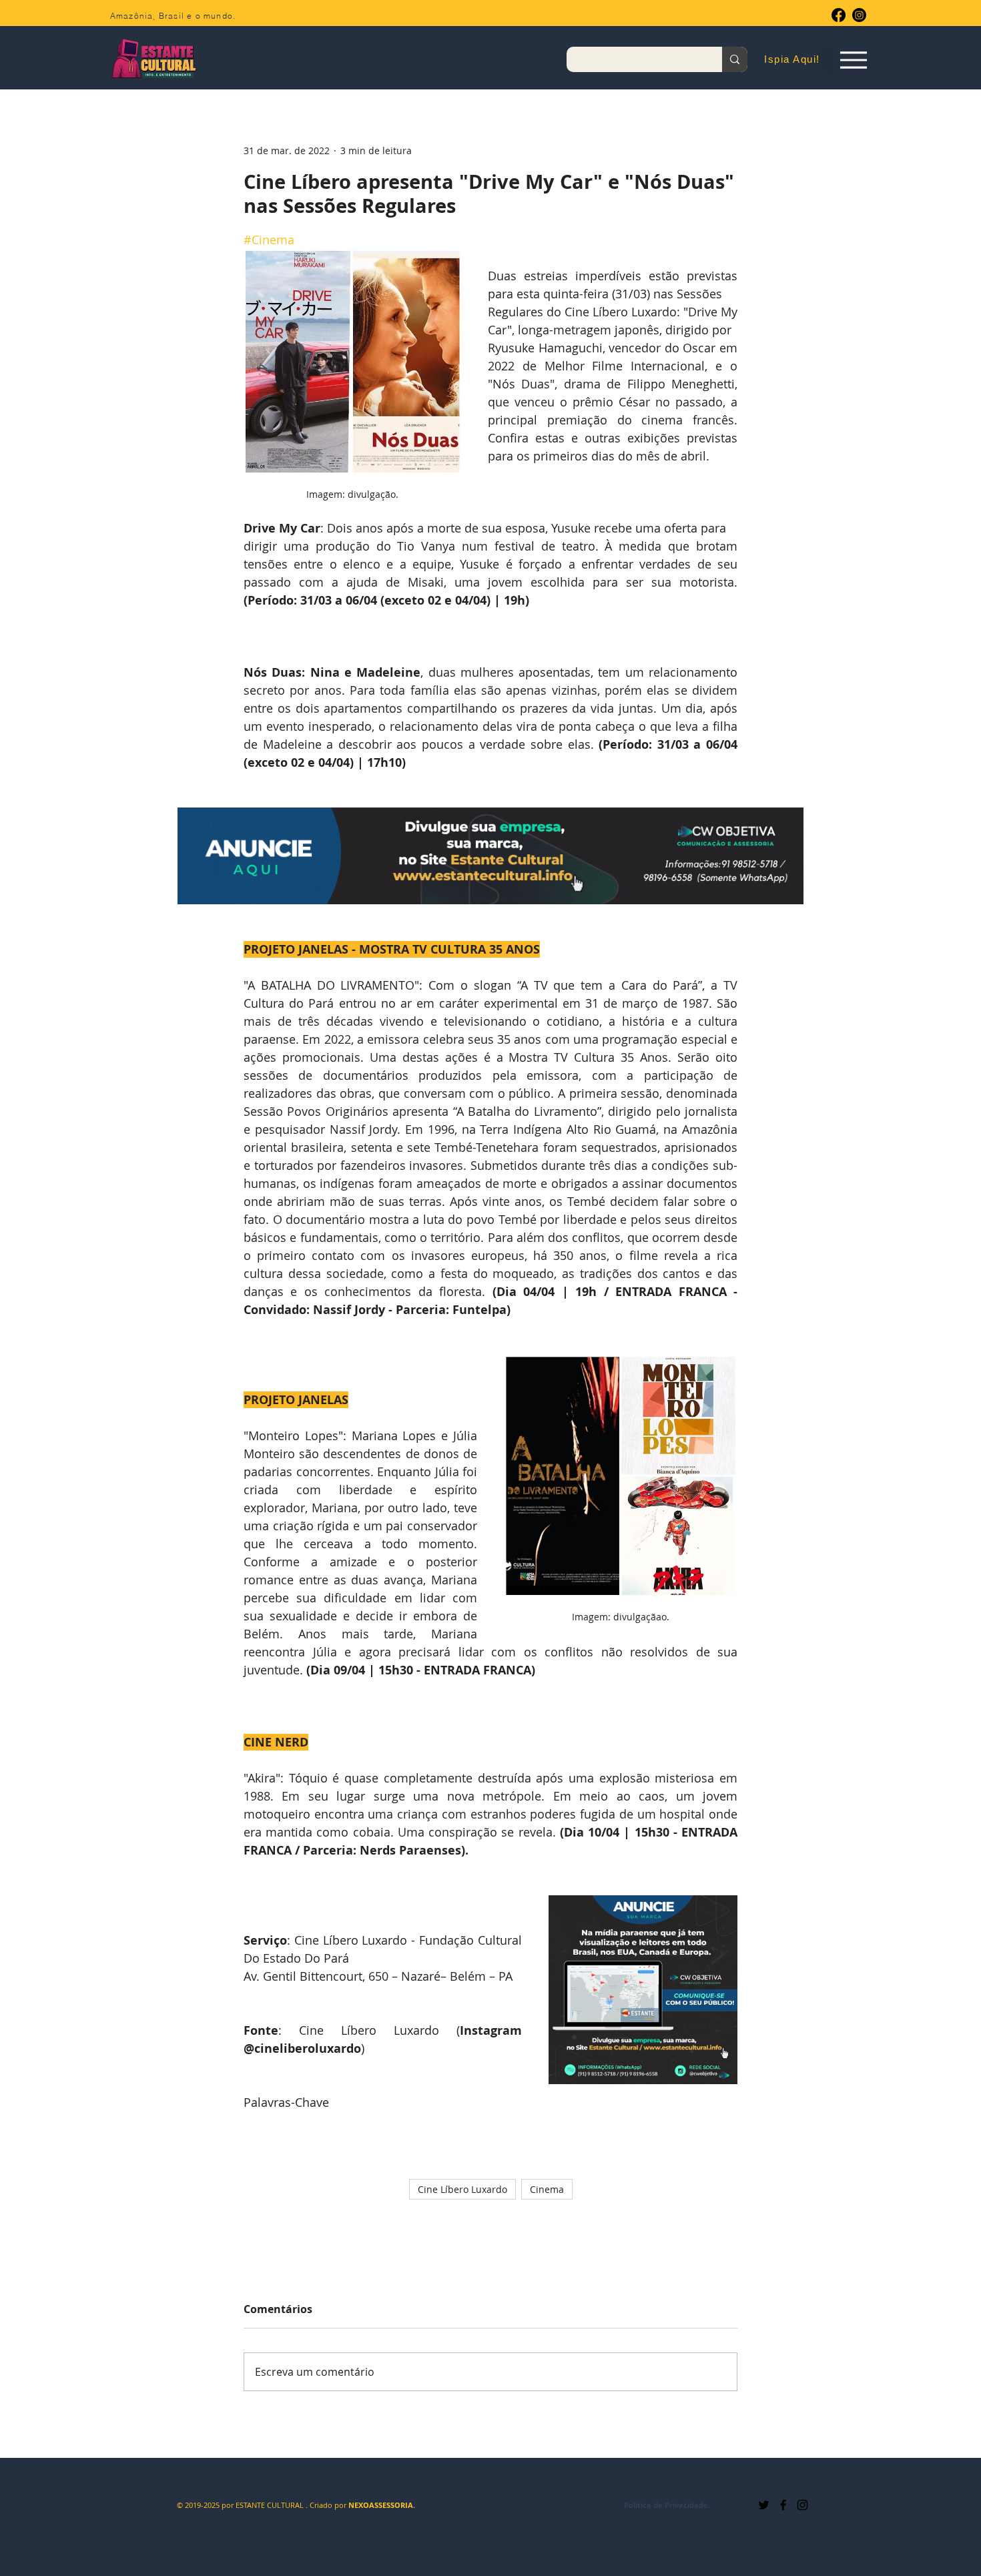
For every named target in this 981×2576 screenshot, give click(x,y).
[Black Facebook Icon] (783, 2505)
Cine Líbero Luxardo (462, 2189)
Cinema (547, 2189)
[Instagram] (859, 15)
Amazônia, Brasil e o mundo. (173, 16)
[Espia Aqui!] (853, 60)
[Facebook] (839, 15)
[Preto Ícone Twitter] (764, 2505)
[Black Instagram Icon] (802, 2505)
